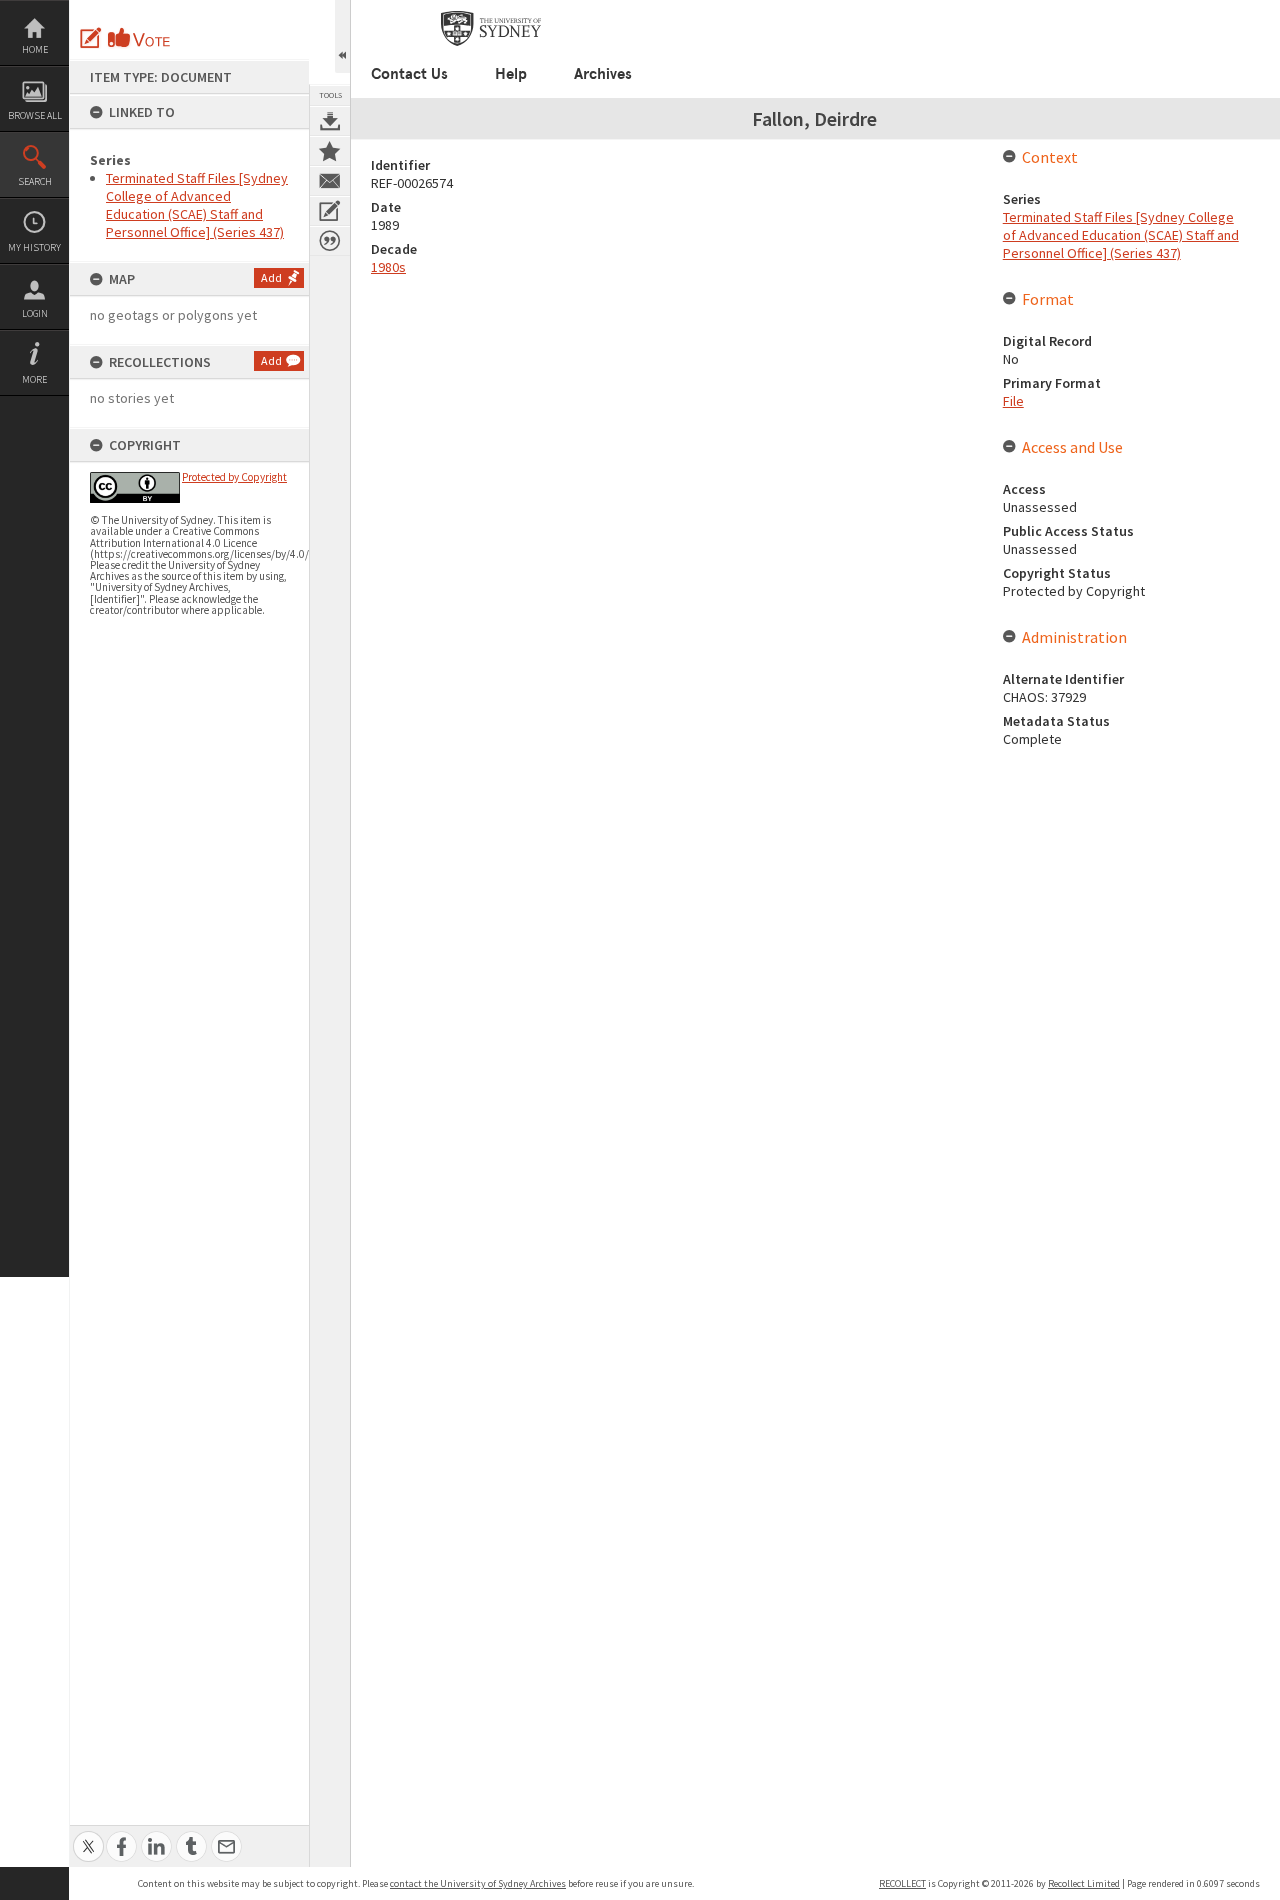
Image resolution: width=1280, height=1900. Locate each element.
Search (35, 181)
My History (34, 247)
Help (511, 74)
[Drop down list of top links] (1196, 10)
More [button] (34, 379)
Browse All (35, 115)
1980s (388, 267)
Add (271, 277)
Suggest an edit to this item (91, 38)
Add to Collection (330, 151)
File (1013, 401)
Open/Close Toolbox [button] (342, 36)
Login (35, 313)
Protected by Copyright (234, 477)
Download (330, 121)
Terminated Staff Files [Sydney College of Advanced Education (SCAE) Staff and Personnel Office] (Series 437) (197, 205)
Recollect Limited (1084, 1883)
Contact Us (409, 74)
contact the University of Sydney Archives (478, 1883)
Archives (603, 74)
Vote (140, 38)
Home (35, 49)
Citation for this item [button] (330, 241)
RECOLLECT (902, 1883)
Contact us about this (330, 181)
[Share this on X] (88, 1835)
